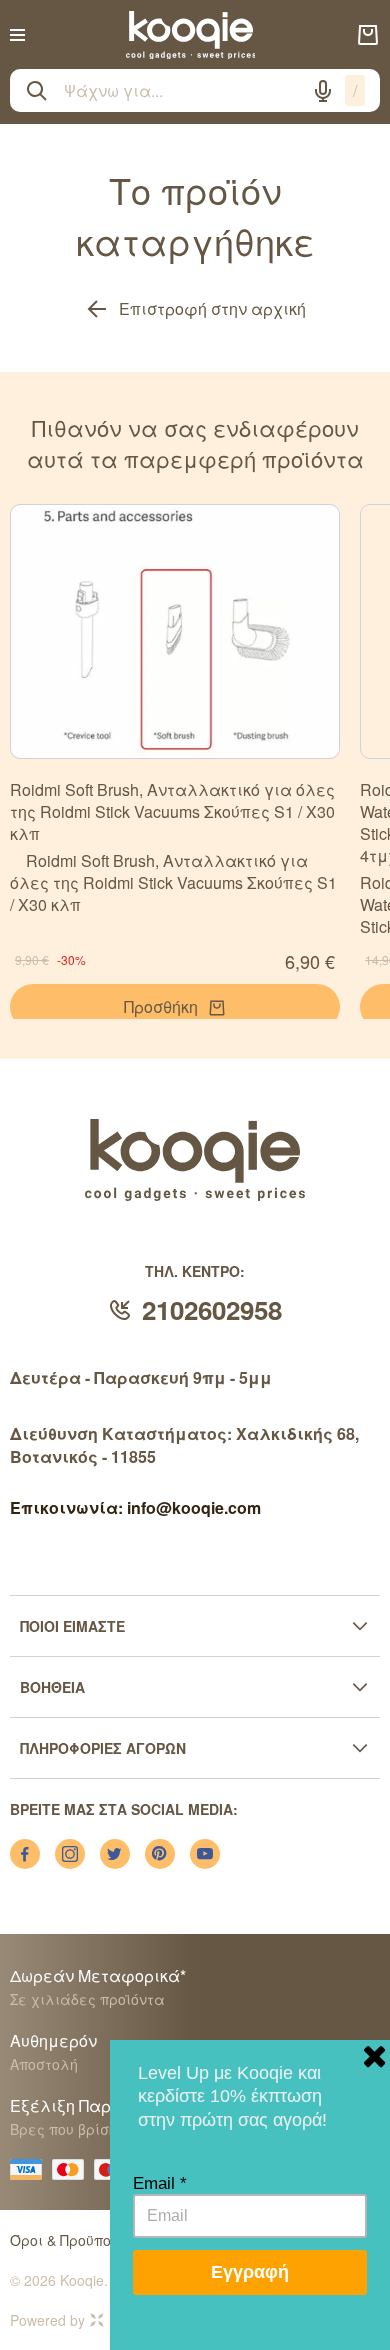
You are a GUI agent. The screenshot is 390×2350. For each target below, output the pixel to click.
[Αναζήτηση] (37, 91)
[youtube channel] (205, 1854)
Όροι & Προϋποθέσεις (84, 2240)
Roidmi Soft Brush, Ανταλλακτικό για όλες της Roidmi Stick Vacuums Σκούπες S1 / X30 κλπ (172, 811)
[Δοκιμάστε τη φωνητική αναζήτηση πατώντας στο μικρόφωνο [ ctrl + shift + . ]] (323, 91)
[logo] (191, 35)
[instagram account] (70, 1854)
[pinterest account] (160, 1854)
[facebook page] (25, 1854)
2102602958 (212, 1309)
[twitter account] (115, 1854)
